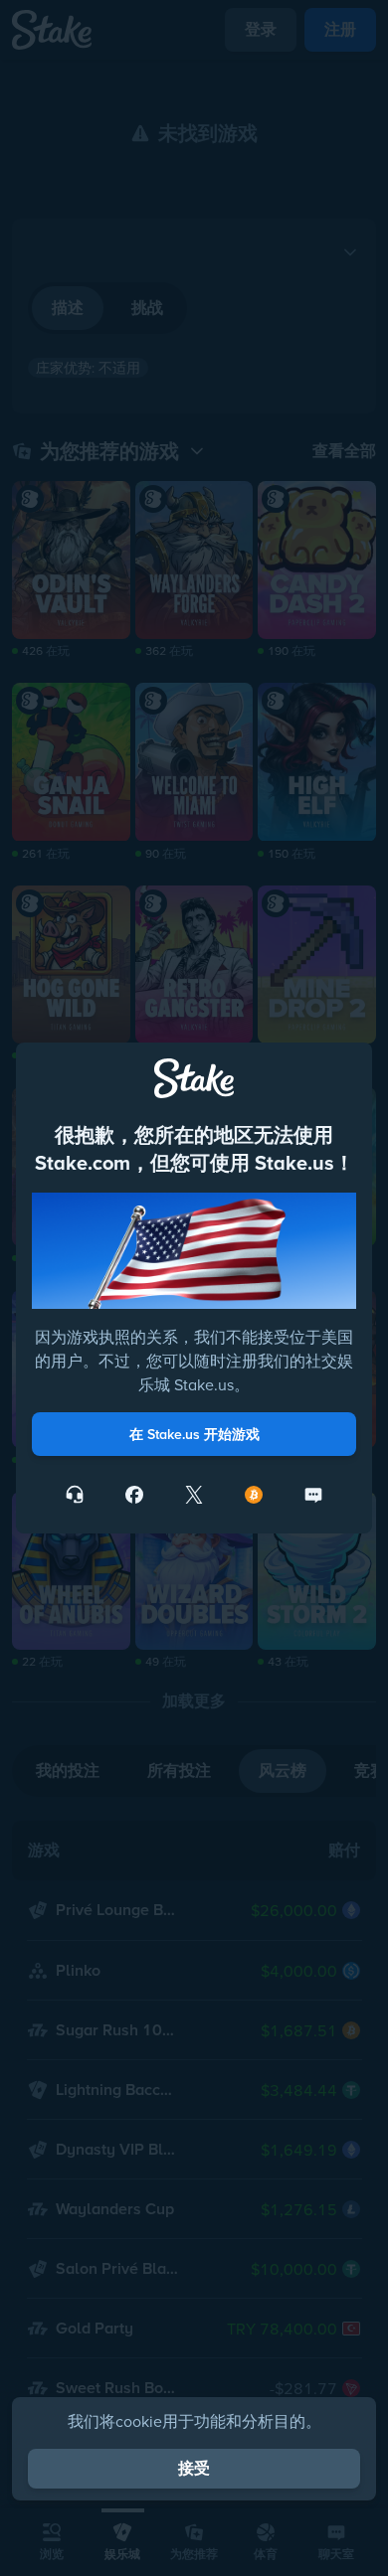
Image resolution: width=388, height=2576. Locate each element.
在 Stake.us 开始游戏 (194, 1434)
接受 (194, 2468)
